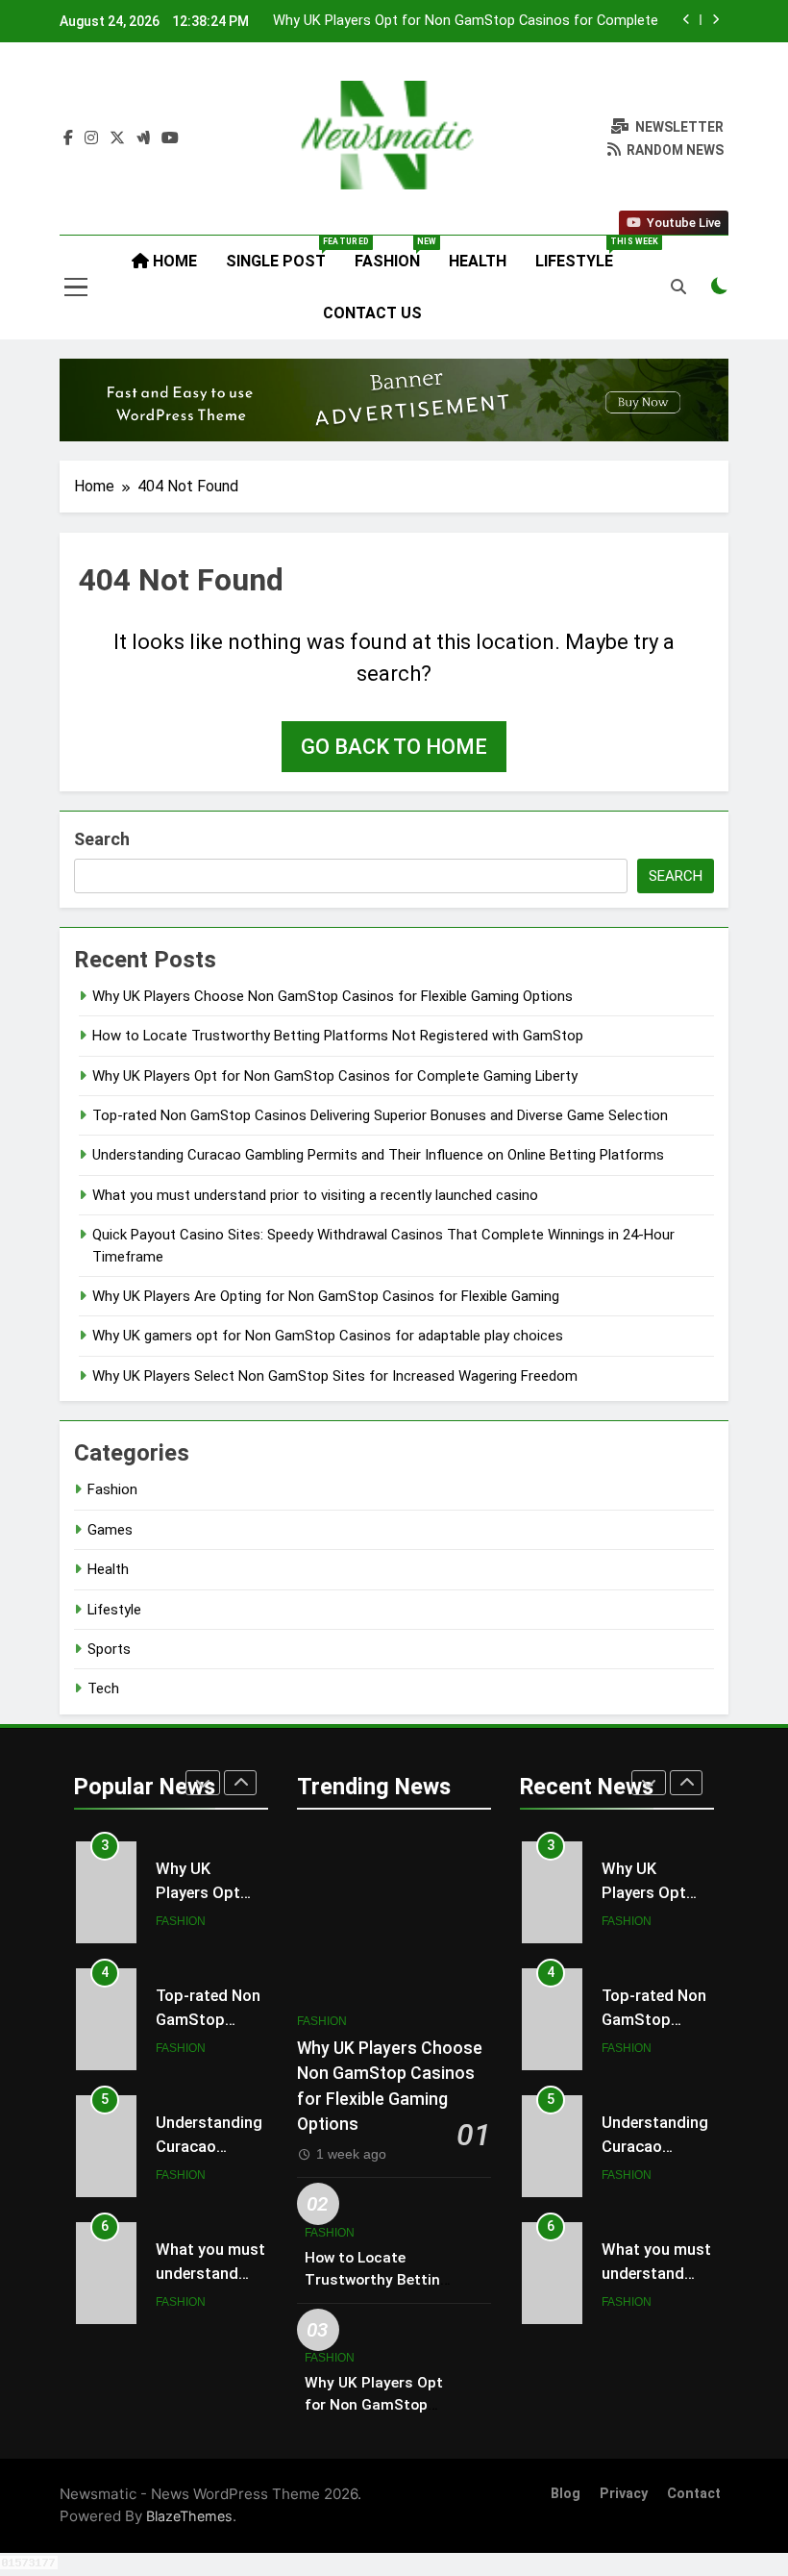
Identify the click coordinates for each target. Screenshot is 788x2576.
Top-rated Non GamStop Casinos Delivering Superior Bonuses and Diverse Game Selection (380, 1115)
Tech (103, 1688)
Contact (694, 2494)
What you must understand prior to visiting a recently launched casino (315, 1195)
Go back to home (394, 747)
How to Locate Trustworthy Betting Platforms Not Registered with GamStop (338, 1036)
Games (110, 1530)
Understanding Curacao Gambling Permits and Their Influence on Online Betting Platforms (378, 1155)
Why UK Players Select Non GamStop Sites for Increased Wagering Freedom (335, 1376)
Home (173, 261)
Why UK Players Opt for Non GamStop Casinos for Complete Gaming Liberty (466, 21)
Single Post (283, 253)
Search (102, 839)
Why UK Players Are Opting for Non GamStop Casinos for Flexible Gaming (326, 1296)
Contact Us (372, 313)
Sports (109, 1649)
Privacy (624, 2494)
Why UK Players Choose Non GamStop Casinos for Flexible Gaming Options (332, 996)
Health (478, 261)
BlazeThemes (189, 2516)
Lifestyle (581, 253)
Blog (566, 2494)
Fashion (394, 253)
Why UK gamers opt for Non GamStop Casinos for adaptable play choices (328, 1336)
